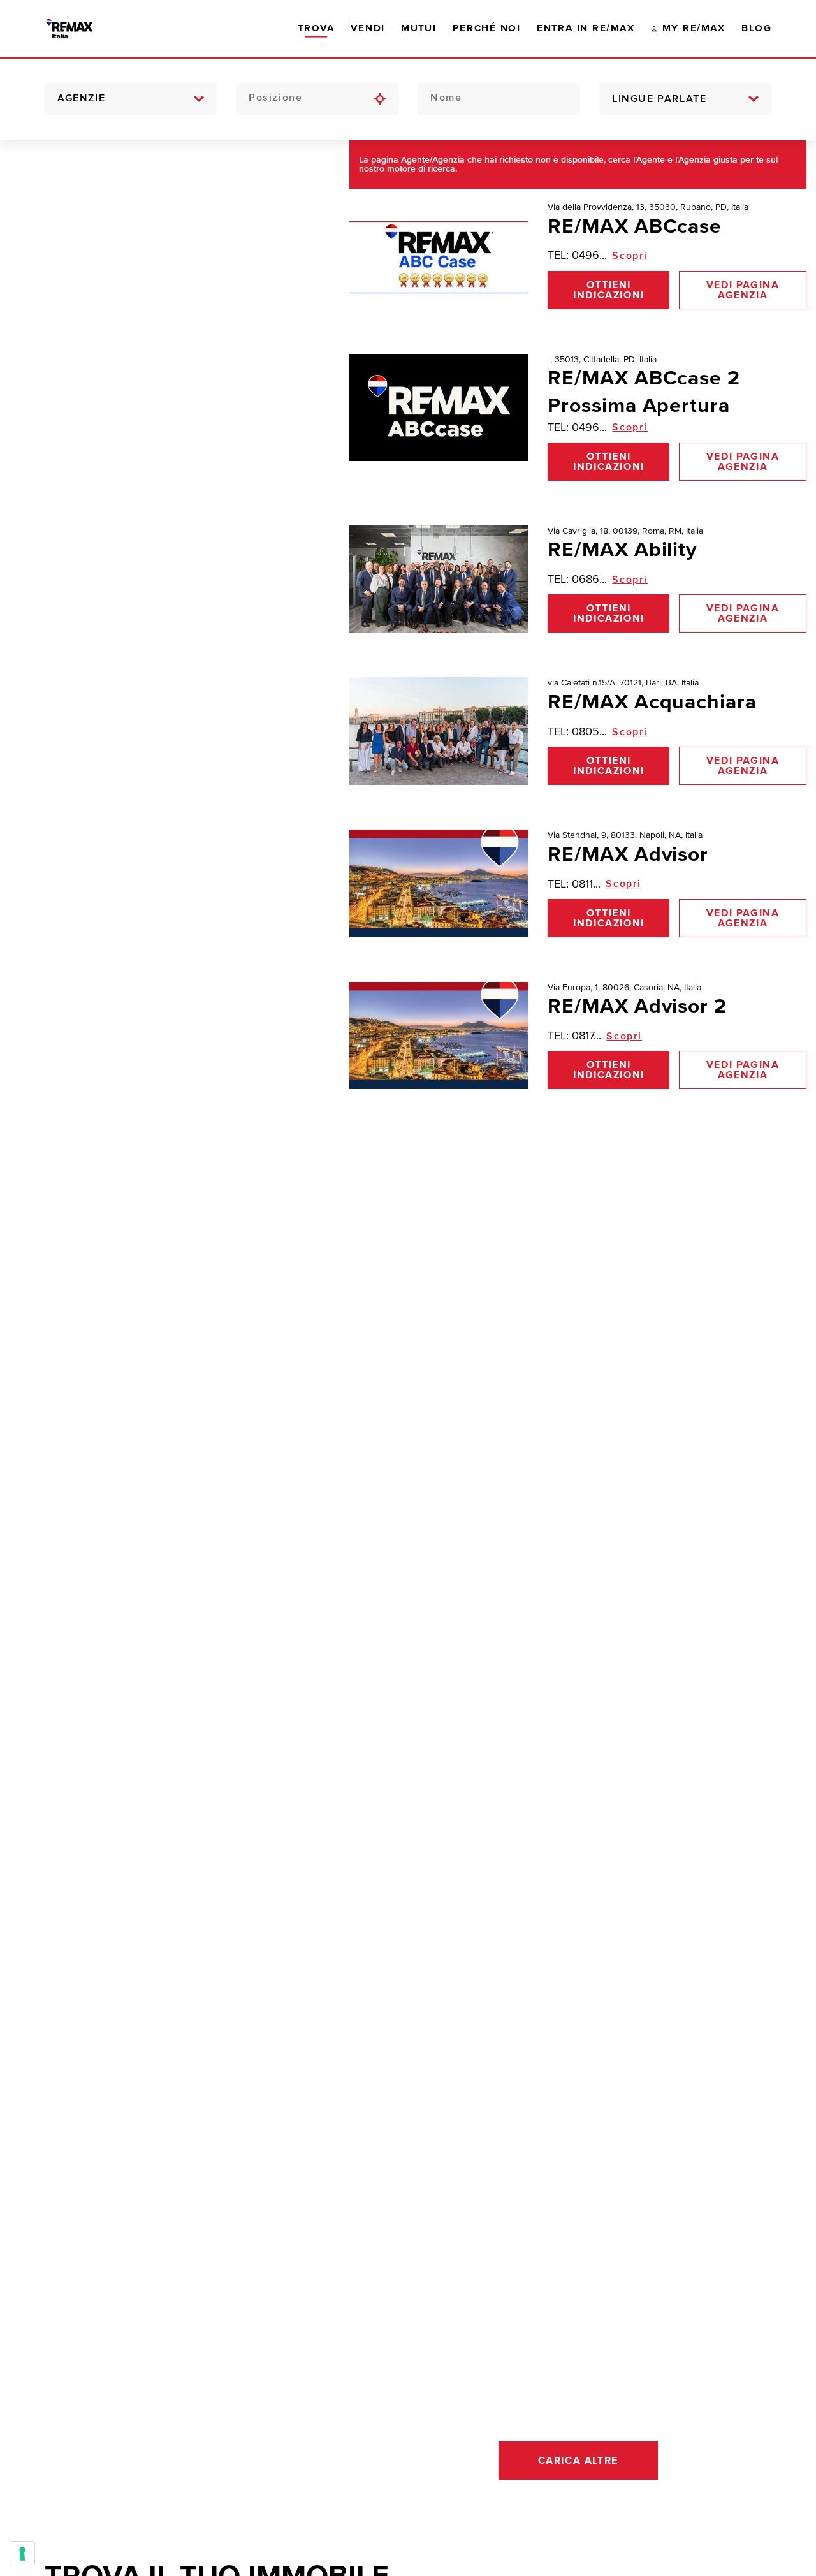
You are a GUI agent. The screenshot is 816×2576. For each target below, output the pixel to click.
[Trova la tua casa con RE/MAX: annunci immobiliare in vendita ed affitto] (81, 29)
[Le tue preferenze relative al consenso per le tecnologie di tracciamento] (22, 2554)
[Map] (165, 1358)
